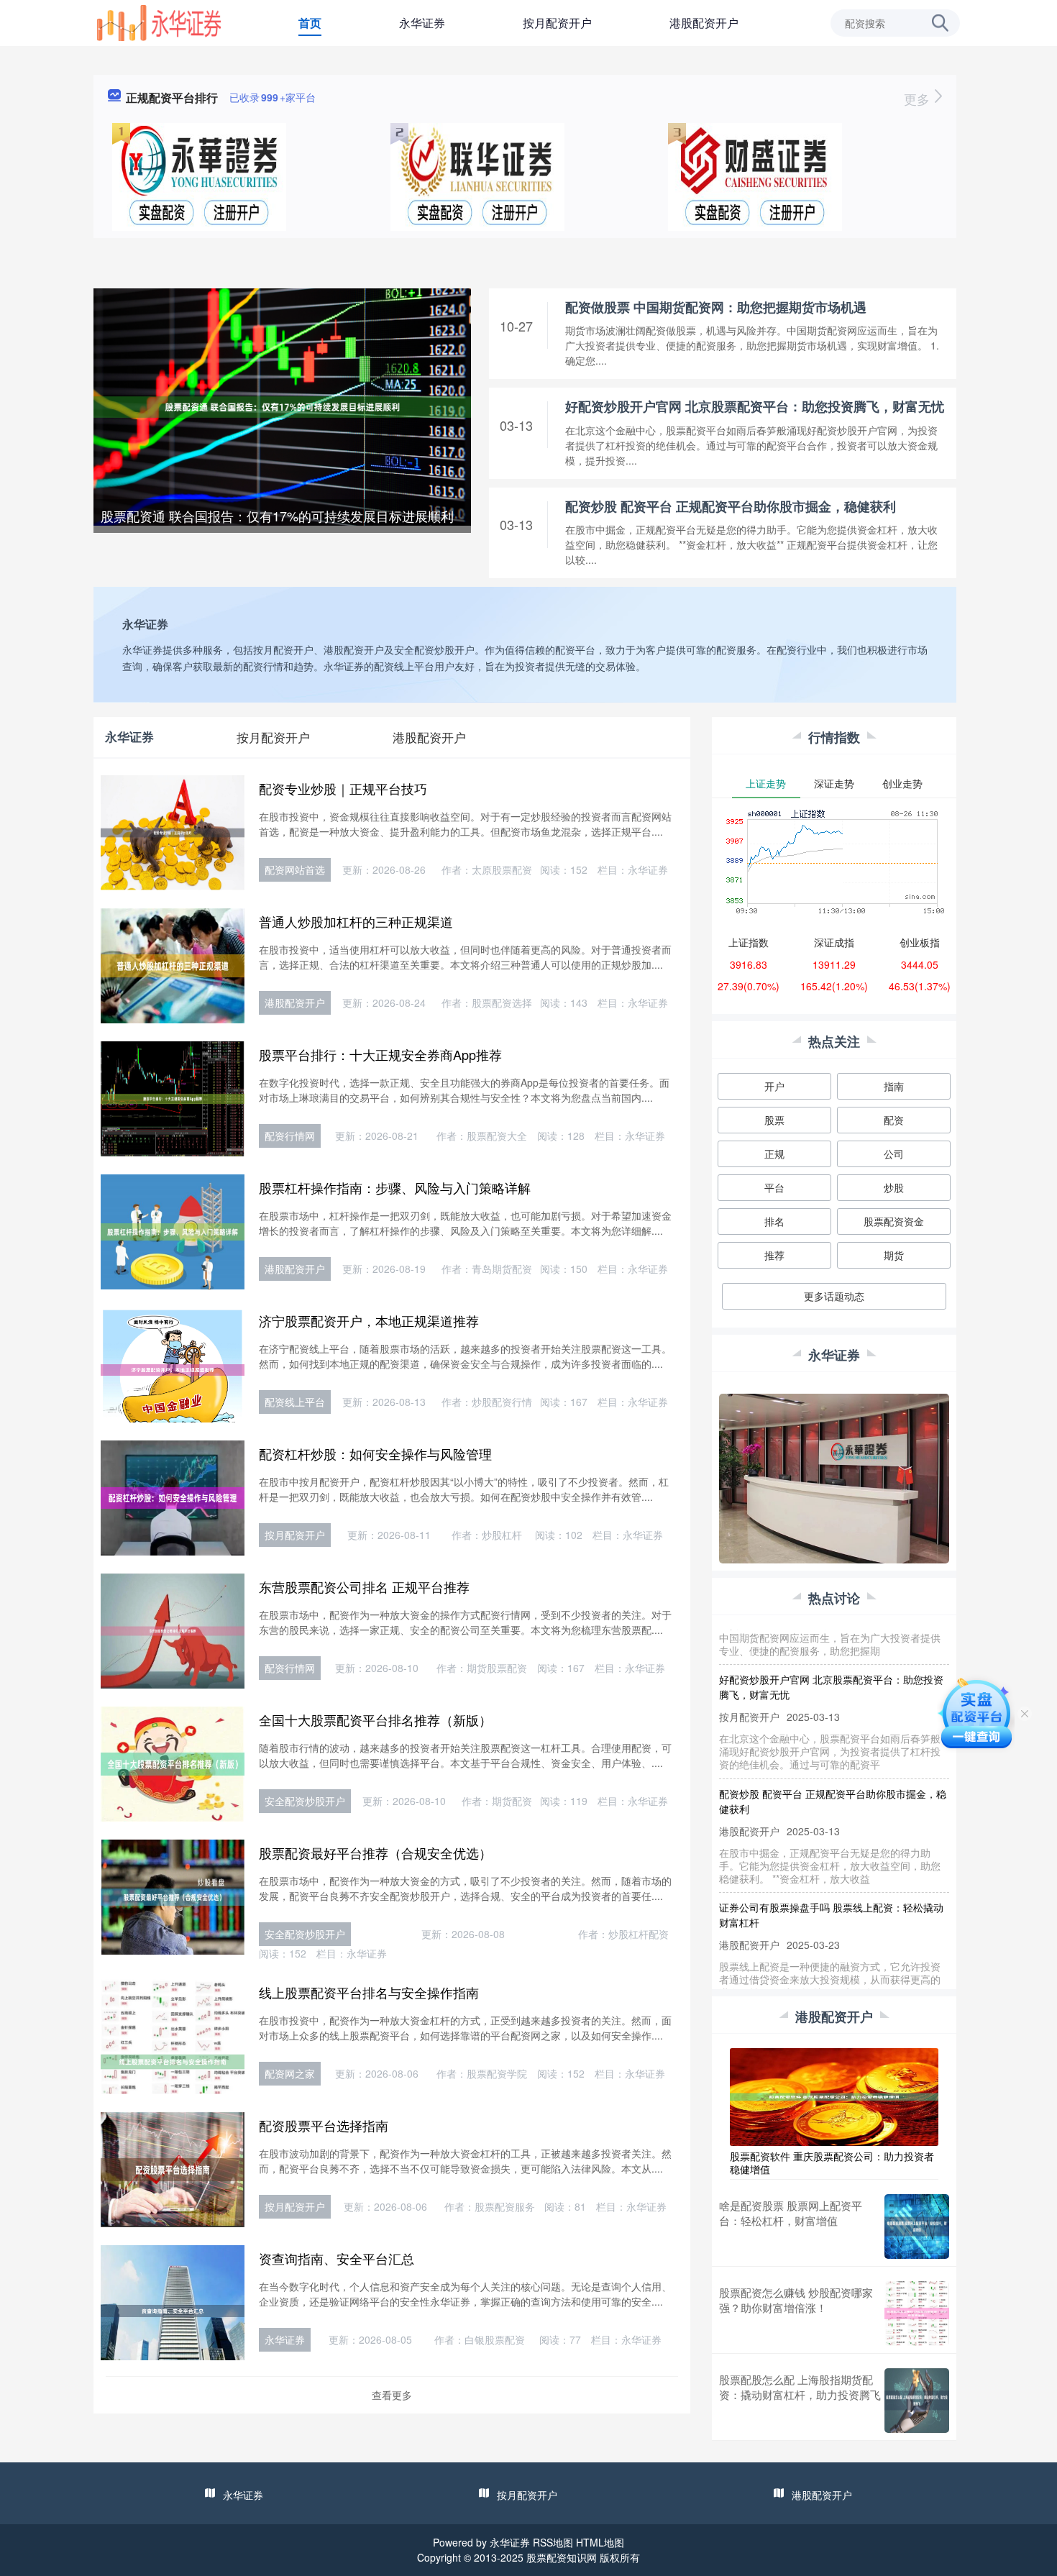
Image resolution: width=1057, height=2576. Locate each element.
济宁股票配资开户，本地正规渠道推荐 (369, 1320)
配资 (894, 1120)
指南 (894, 1086)
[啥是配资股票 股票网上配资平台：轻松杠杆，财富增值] (917, 2226)
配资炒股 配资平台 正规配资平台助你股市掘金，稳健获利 (731, 506)
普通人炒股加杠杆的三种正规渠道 (356, 921)
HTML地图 (600, 2542)
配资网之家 (290, 2073)
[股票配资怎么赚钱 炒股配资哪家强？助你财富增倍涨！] (917, 2314)
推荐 (774, 1255)
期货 (894, 1255)
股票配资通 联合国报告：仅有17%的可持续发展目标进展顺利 (277, 516)
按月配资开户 (557, 23)
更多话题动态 (834, 1296)
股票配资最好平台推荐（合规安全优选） (375, 1853)
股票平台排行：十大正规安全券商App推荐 (380, 1054)
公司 (894, 1154)
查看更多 (392, 2395)
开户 (774, 1086)
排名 (774, 1221)
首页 (310, 23)
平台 (774, 1187)
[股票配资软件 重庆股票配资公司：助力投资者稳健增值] (834, 2096)
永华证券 (422, 23)
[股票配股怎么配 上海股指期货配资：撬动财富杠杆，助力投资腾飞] (917, 2401)
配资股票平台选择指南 (324, 2125)
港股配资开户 (704, 23)
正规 (774, 1154)
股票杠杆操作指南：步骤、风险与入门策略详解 (395, 1187)
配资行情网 (290, 1136)
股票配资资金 (894, 1221)
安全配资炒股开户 (305, 1801)
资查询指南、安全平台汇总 (337, 2258)
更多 (919, 99)
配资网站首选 (295, 869)
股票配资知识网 (562, 2557)
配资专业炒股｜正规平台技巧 (343, 788)
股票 (774, 1120)
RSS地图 (553, 2542)
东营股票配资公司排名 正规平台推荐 (364, 1586)
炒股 (894, 1187)
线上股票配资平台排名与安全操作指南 (369, 1992)
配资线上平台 (295, 1402)
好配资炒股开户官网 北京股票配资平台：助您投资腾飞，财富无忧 (755, 406)
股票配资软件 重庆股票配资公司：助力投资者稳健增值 (832, 2162)
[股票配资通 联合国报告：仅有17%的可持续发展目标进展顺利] (282, 406)
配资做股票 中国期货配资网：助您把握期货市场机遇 (716, 307)
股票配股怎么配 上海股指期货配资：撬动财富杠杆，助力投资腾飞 (800, 2387)
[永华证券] (159, 22)
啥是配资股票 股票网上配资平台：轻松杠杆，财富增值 (791, 2213)
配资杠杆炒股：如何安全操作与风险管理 (375, 1453)
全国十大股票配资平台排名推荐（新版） (375, 1719)
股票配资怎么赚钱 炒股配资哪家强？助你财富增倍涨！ (796, 2300)
